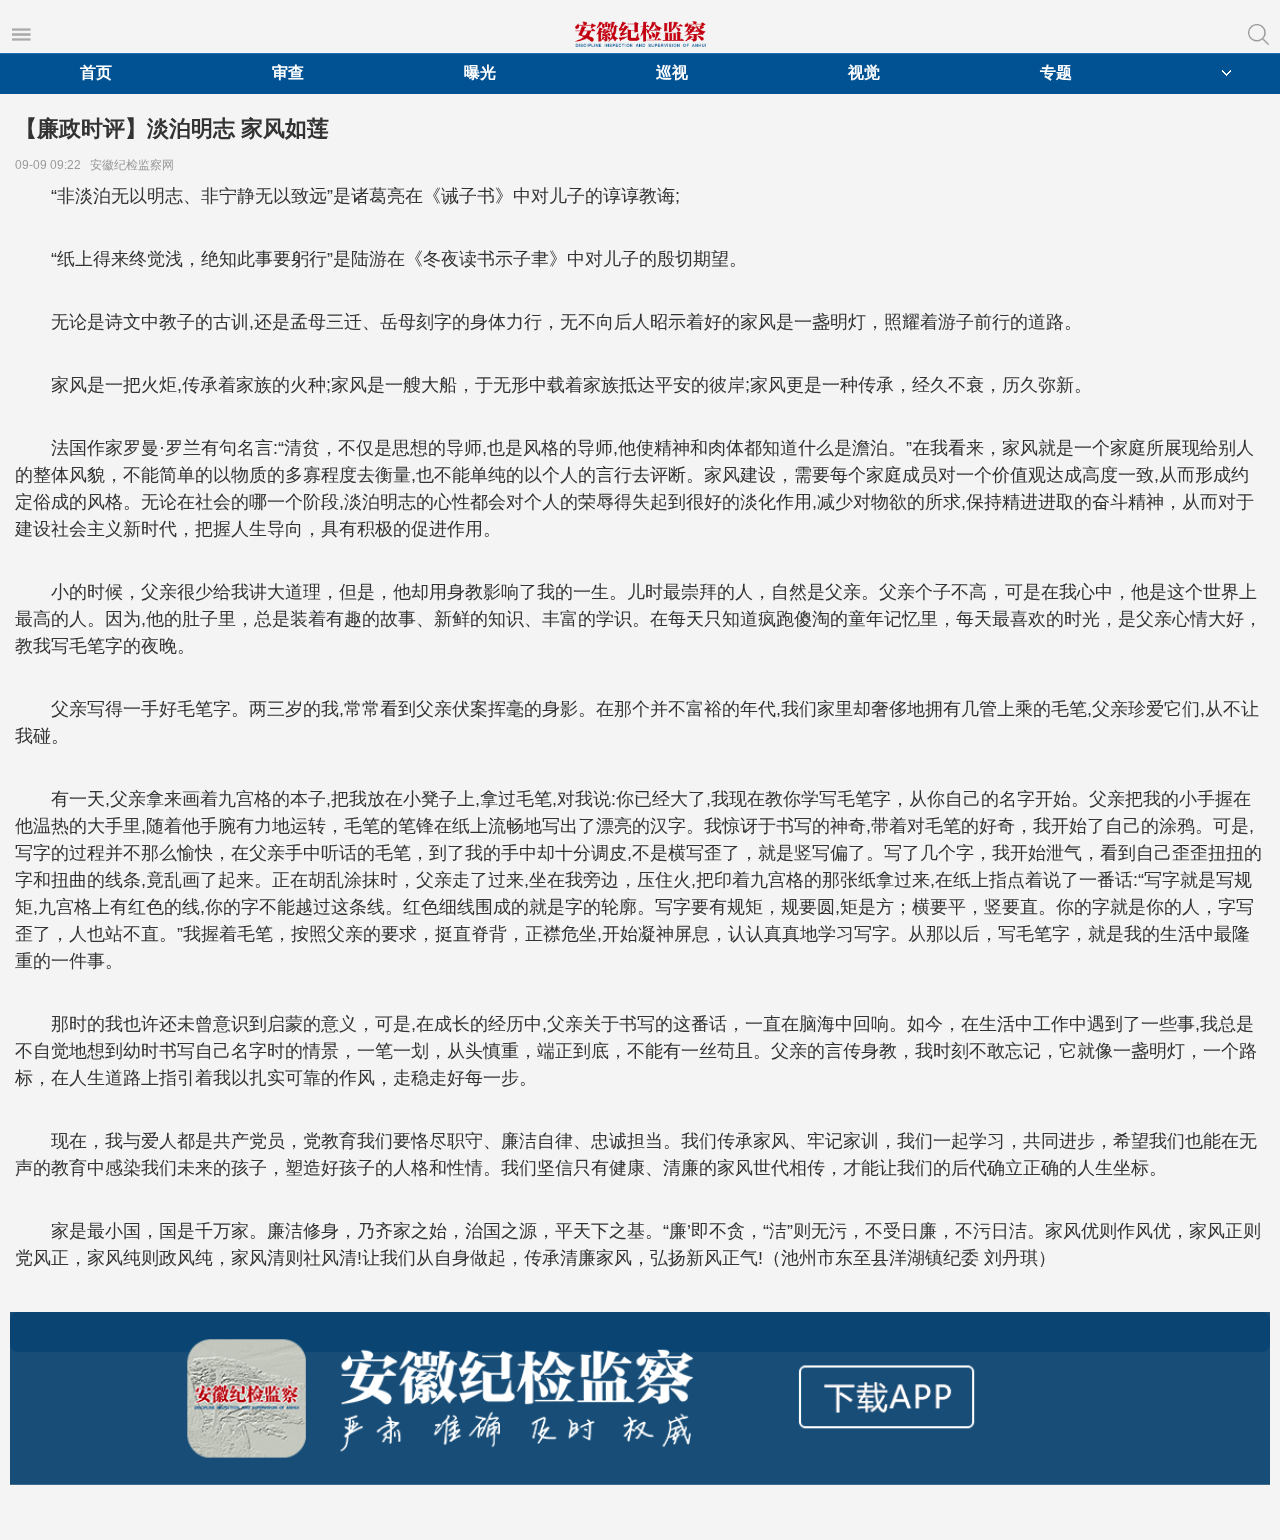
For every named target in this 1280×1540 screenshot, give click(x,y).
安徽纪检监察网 (135, 165)
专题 (1056, 72)
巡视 (672, 72)
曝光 (480, 72)
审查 (288, 72)
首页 (96, 72)
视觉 (864, 72)
